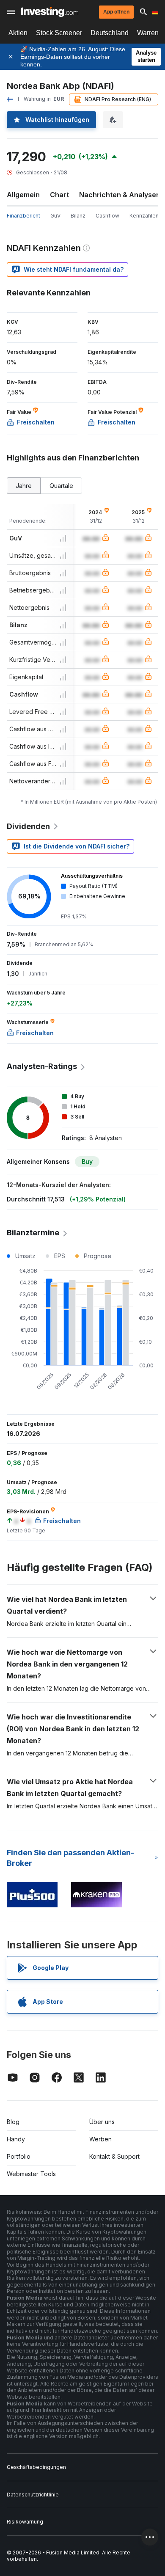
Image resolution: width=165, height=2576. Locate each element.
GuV (55, 216)
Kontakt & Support (114, 2156)
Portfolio (19, 2156)
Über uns (102, 2122)
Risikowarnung (25, 2522)
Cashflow (107, 216)
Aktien (18, 33)
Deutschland (110, 33)
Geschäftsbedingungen (36, 2467)
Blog (13, 2122)
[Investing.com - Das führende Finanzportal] (50, 12)
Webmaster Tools (31, 2174)
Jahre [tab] (24, 486)
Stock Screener (59, 33)
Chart (59, 195)
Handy (16, 2139)
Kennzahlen (144, 216)
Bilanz (78, 216)
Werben (100, 2139)
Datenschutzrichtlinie (33, 2495)
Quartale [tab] (61, 486)
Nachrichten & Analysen (120, 195)
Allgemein (23, 195)
